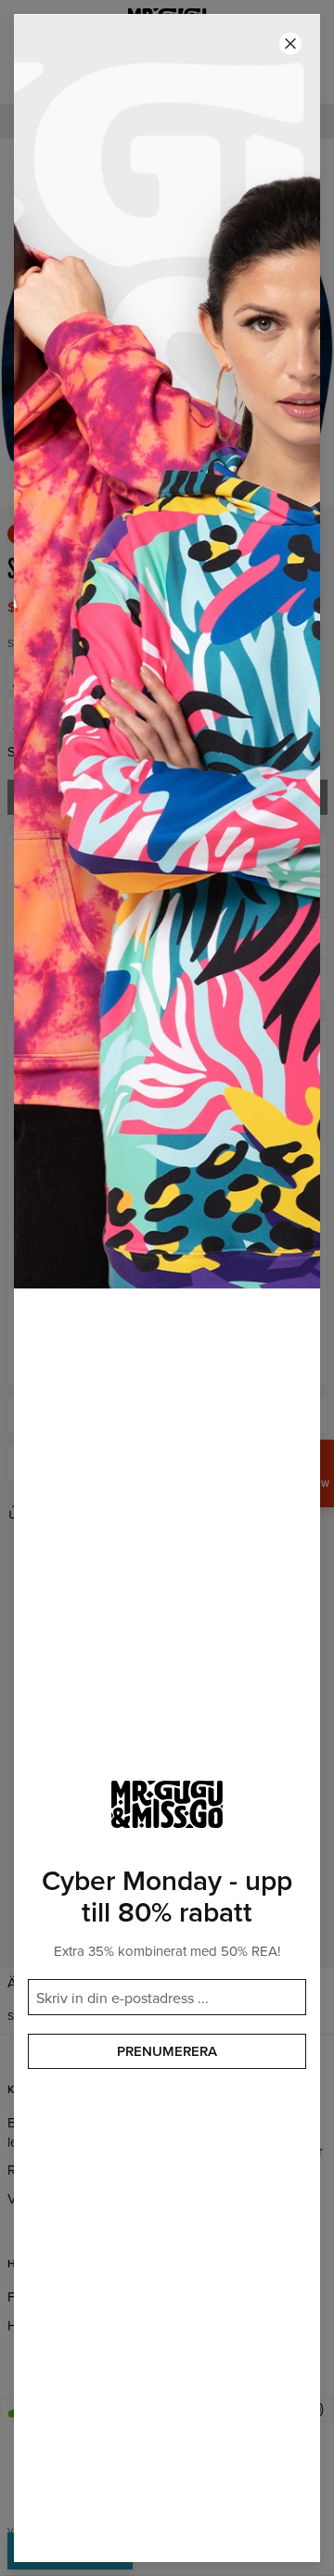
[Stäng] (290, 44)
